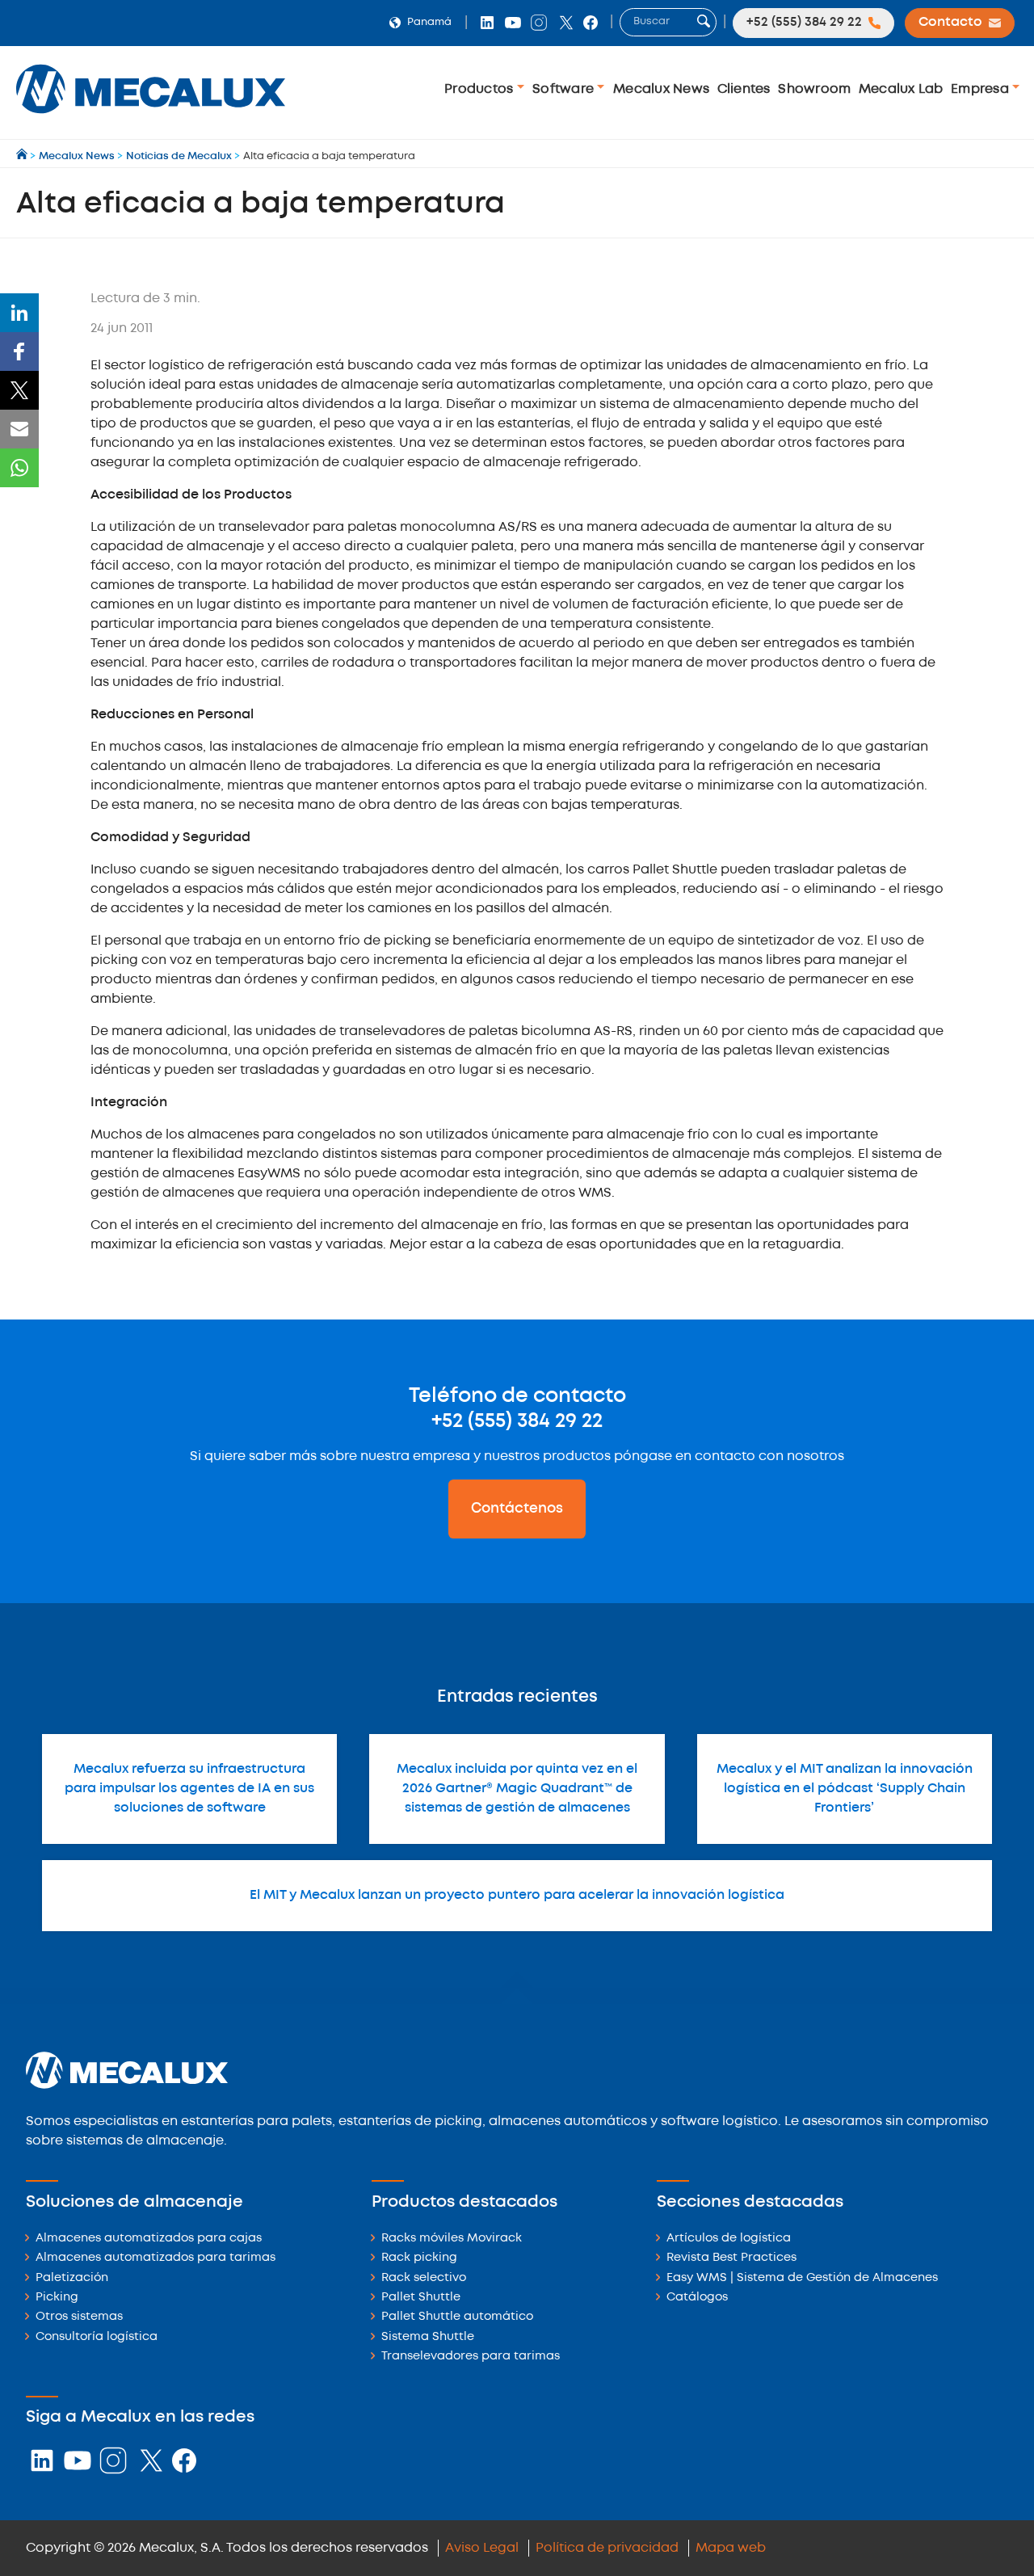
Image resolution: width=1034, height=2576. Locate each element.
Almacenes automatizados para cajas (149, 2239)
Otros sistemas (79, 2317)
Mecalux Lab (901, 89)
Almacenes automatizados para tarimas (156, 2258)
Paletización (72, 2278)
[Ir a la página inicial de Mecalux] (23, 156)
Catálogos (697, 2298)
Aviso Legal (482, 2548)
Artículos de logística (729, 2239)
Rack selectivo (424, 2278)
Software (565, 89)
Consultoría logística (97, 2337)
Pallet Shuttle (421, 2298)
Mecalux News (661, 89)
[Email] (19, 429)
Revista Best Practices (731, 2258)
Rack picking (419, 2258)
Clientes (744, 89)
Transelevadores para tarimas (471, 2357)
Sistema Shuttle (428, 2337)
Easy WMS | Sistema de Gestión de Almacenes (802, 2278)
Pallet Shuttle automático (457, 2317)
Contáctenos (517, 1509)
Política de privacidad (607, 2548)
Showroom (814, 89)
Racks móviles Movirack (452, 2239)
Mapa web (731, 2548)
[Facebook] (19, 351)
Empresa (981, 89)
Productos (481, 89)
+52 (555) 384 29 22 (517, 1421)
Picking (57, 2298)
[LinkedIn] (19, 313)
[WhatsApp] (19, 468)
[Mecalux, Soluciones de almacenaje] (151, 118)
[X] (19, 390)
